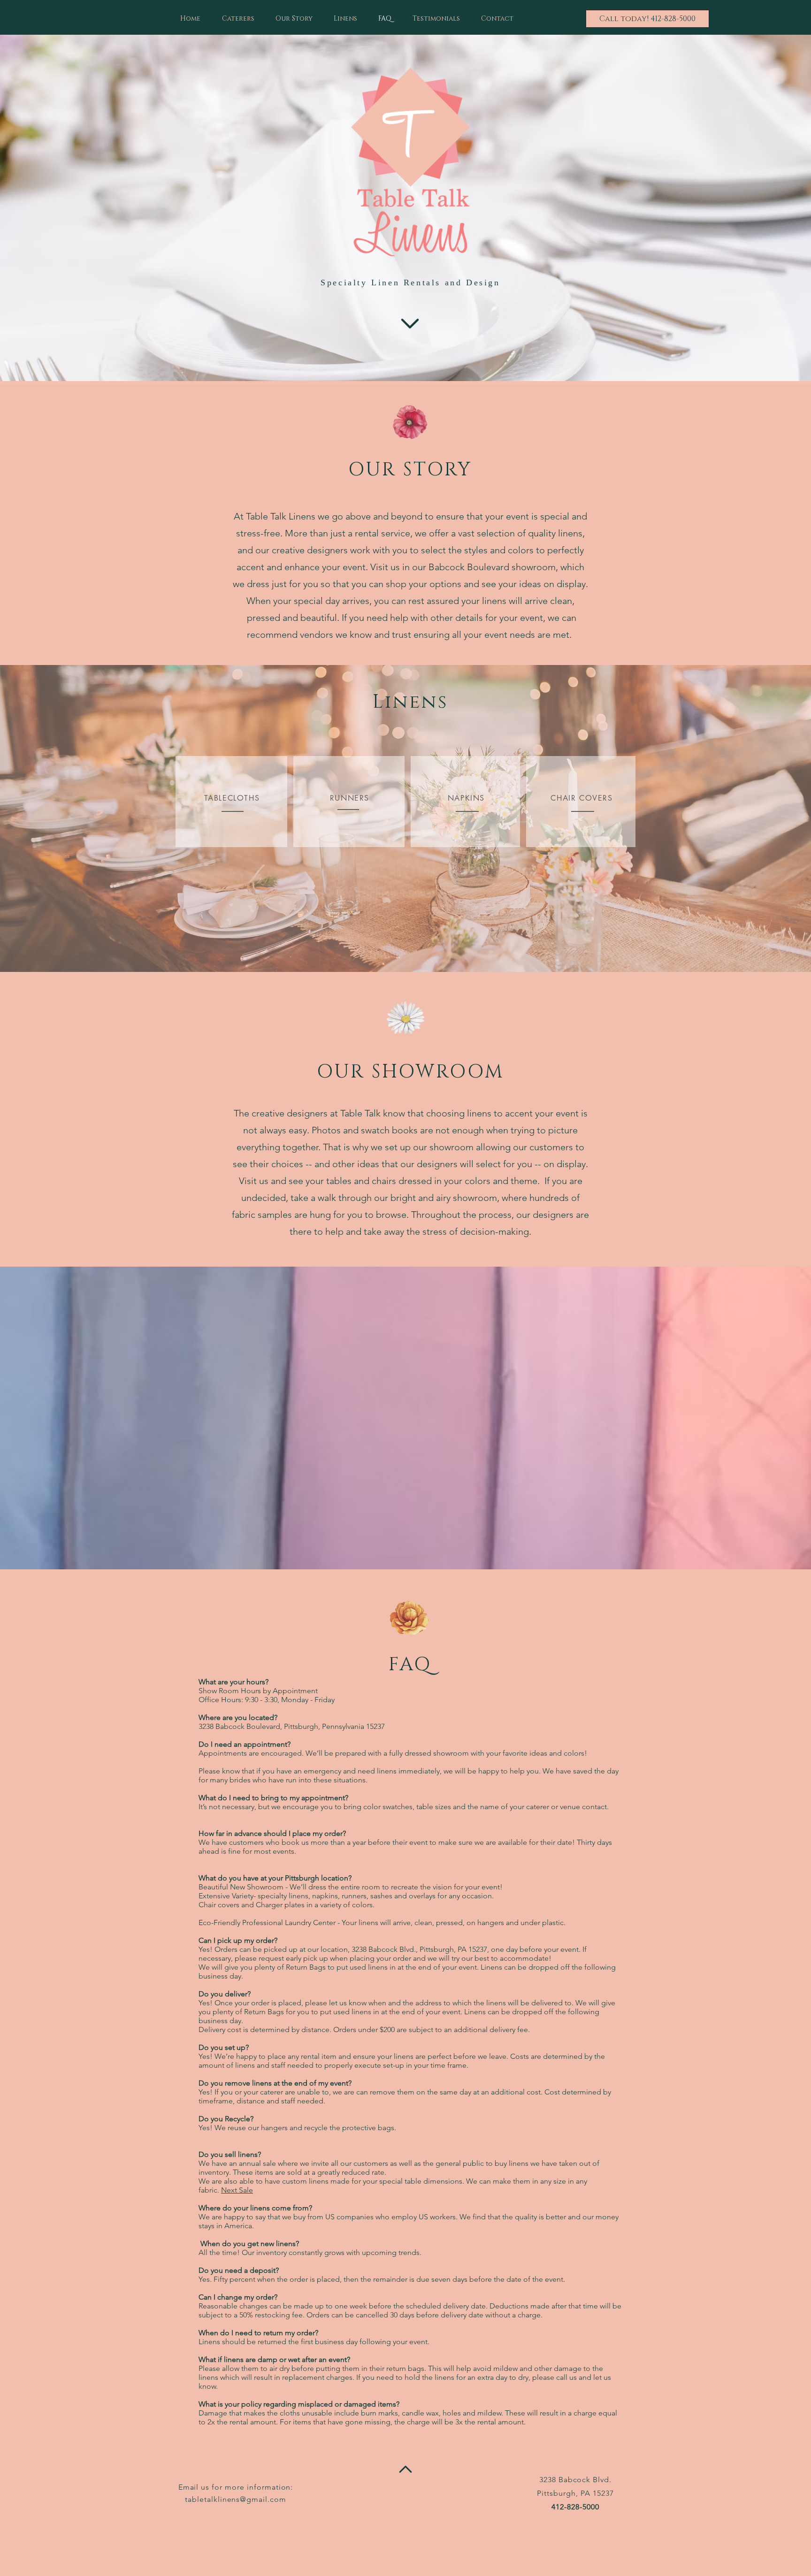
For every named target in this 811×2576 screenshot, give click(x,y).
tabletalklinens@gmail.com (236, 2499)
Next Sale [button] (237, 2190)
